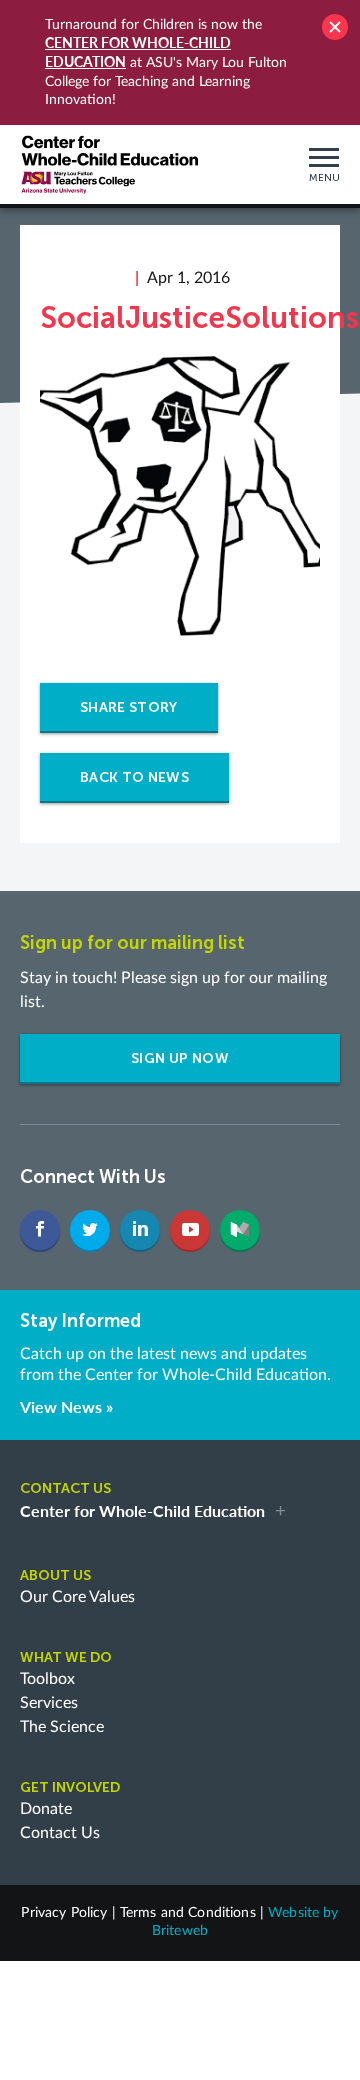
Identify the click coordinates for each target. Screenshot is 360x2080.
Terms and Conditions (188, 1913)
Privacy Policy (64, 1913)
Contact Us (60, 1833)
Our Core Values (77, 1597)
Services (49, 1703)
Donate (46, 1809)
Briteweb (180, 1931)
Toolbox (47, 1679)
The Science (62, 1727)
